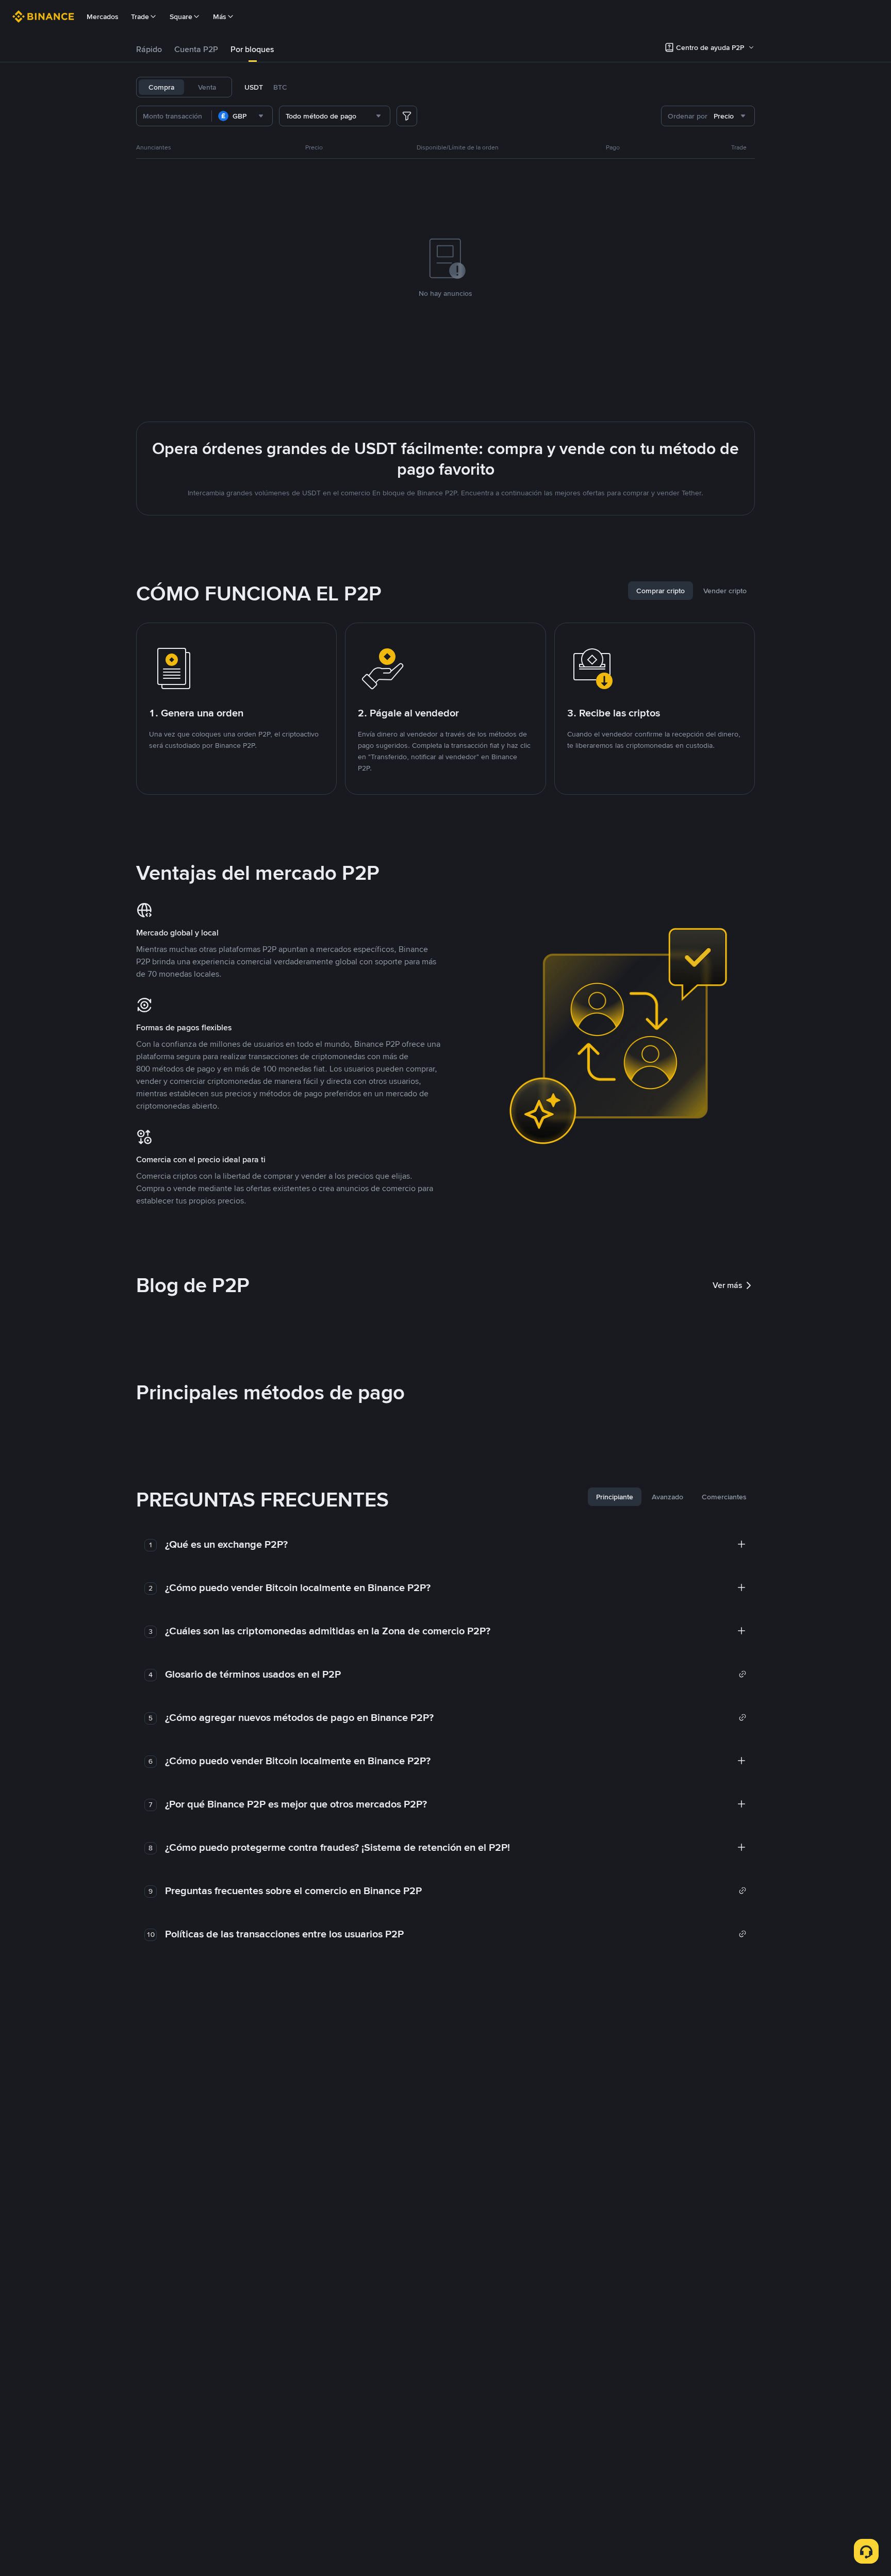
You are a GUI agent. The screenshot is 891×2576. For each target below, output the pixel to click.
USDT (254, 87)
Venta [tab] (207, 87)
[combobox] (242, 116)
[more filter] (407, 116)
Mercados (103, 16)
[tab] (149, 49)
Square (181, 16)
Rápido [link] (149, 49)
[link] (456, 1674)
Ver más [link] (728, 1285)
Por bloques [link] (252, 49)
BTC (280, 87)
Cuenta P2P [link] (196, 49)
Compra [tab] (161, 87)
